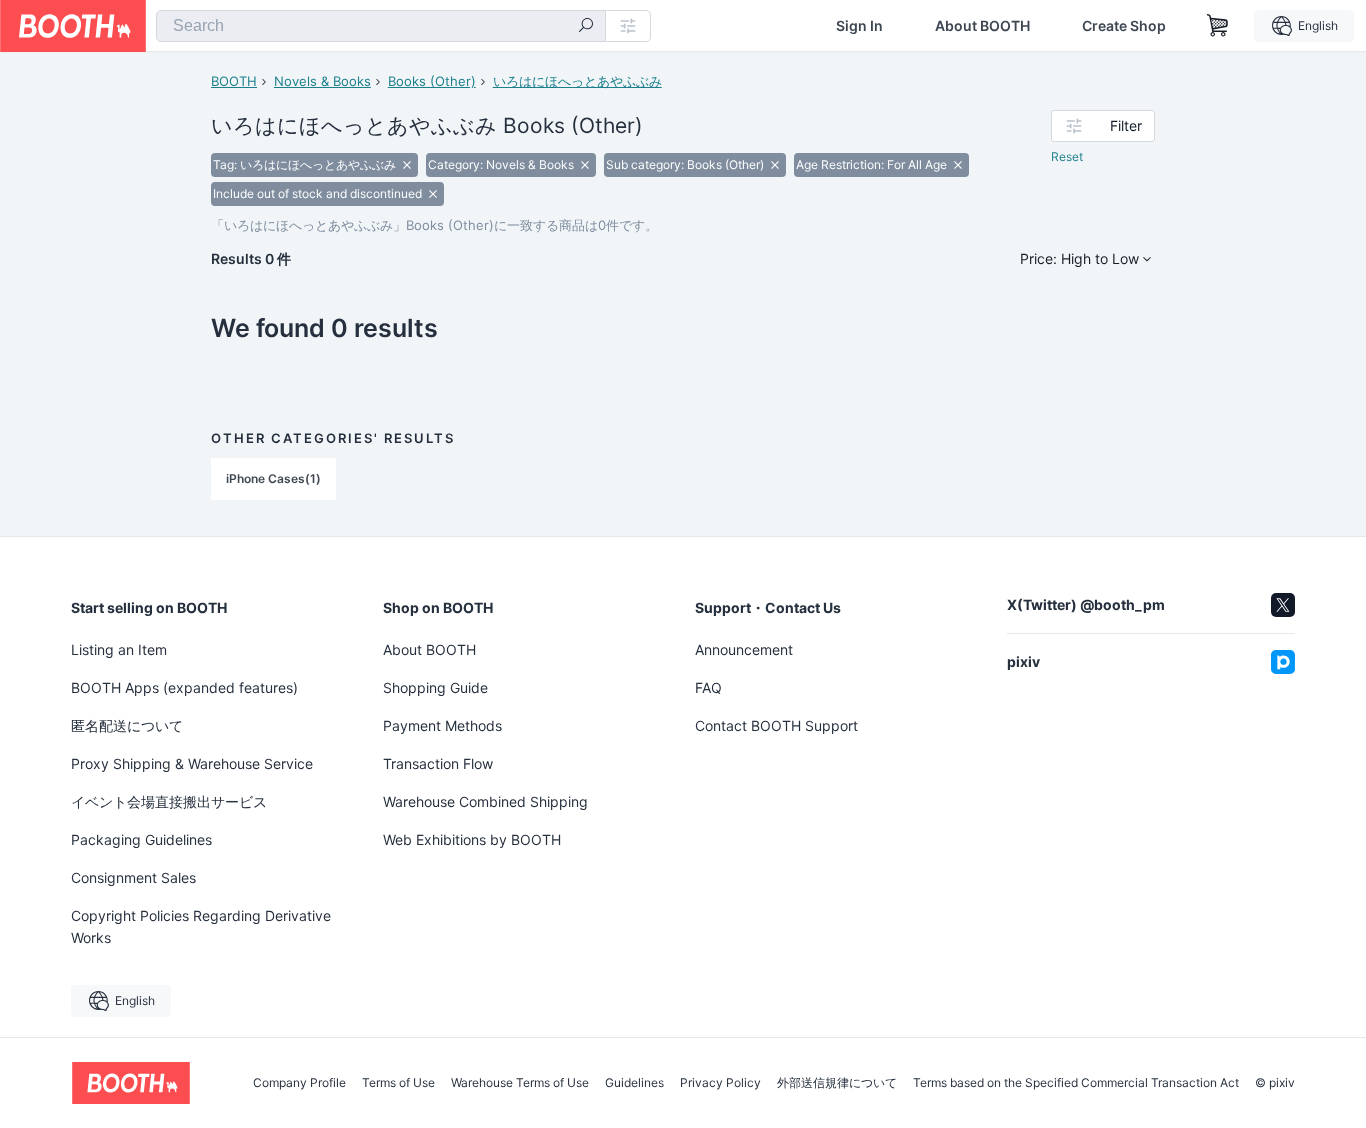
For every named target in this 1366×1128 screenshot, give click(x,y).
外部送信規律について (837, 1083)
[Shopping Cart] (1218, 26)
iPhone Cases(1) (273, 478)
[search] (586, 27)
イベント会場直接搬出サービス (169, 801)
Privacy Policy (720, 1083)
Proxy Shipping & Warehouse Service (192, 763)
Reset (1067, 156)
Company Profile (299, 1083)
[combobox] (381, 26)
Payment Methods (442, 725)
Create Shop (1124, 26)
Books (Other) (432, 81)
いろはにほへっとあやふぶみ (577, 81)
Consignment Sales (133, 877)
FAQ (708, 687)
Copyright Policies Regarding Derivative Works (201, 926)
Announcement (744, 649)
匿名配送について (127, 725)
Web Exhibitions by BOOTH (472, 839)
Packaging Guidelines (141, 839)
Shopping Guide (435, 687)
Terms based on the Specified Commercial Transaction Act (1076, 1083)
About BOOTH (982, 26)
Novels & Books (322, 81)
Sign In (859, 26)
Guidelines (634, 1083)
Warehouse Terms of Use (520, 1083)
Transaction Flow (438, 763)
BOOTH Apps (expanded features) (184, 687)
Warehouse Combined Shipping (485, 801)
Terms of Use (398, 1083)
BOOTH (234, 81)
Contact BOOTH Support (776, 725)
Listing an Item (119, 649)
